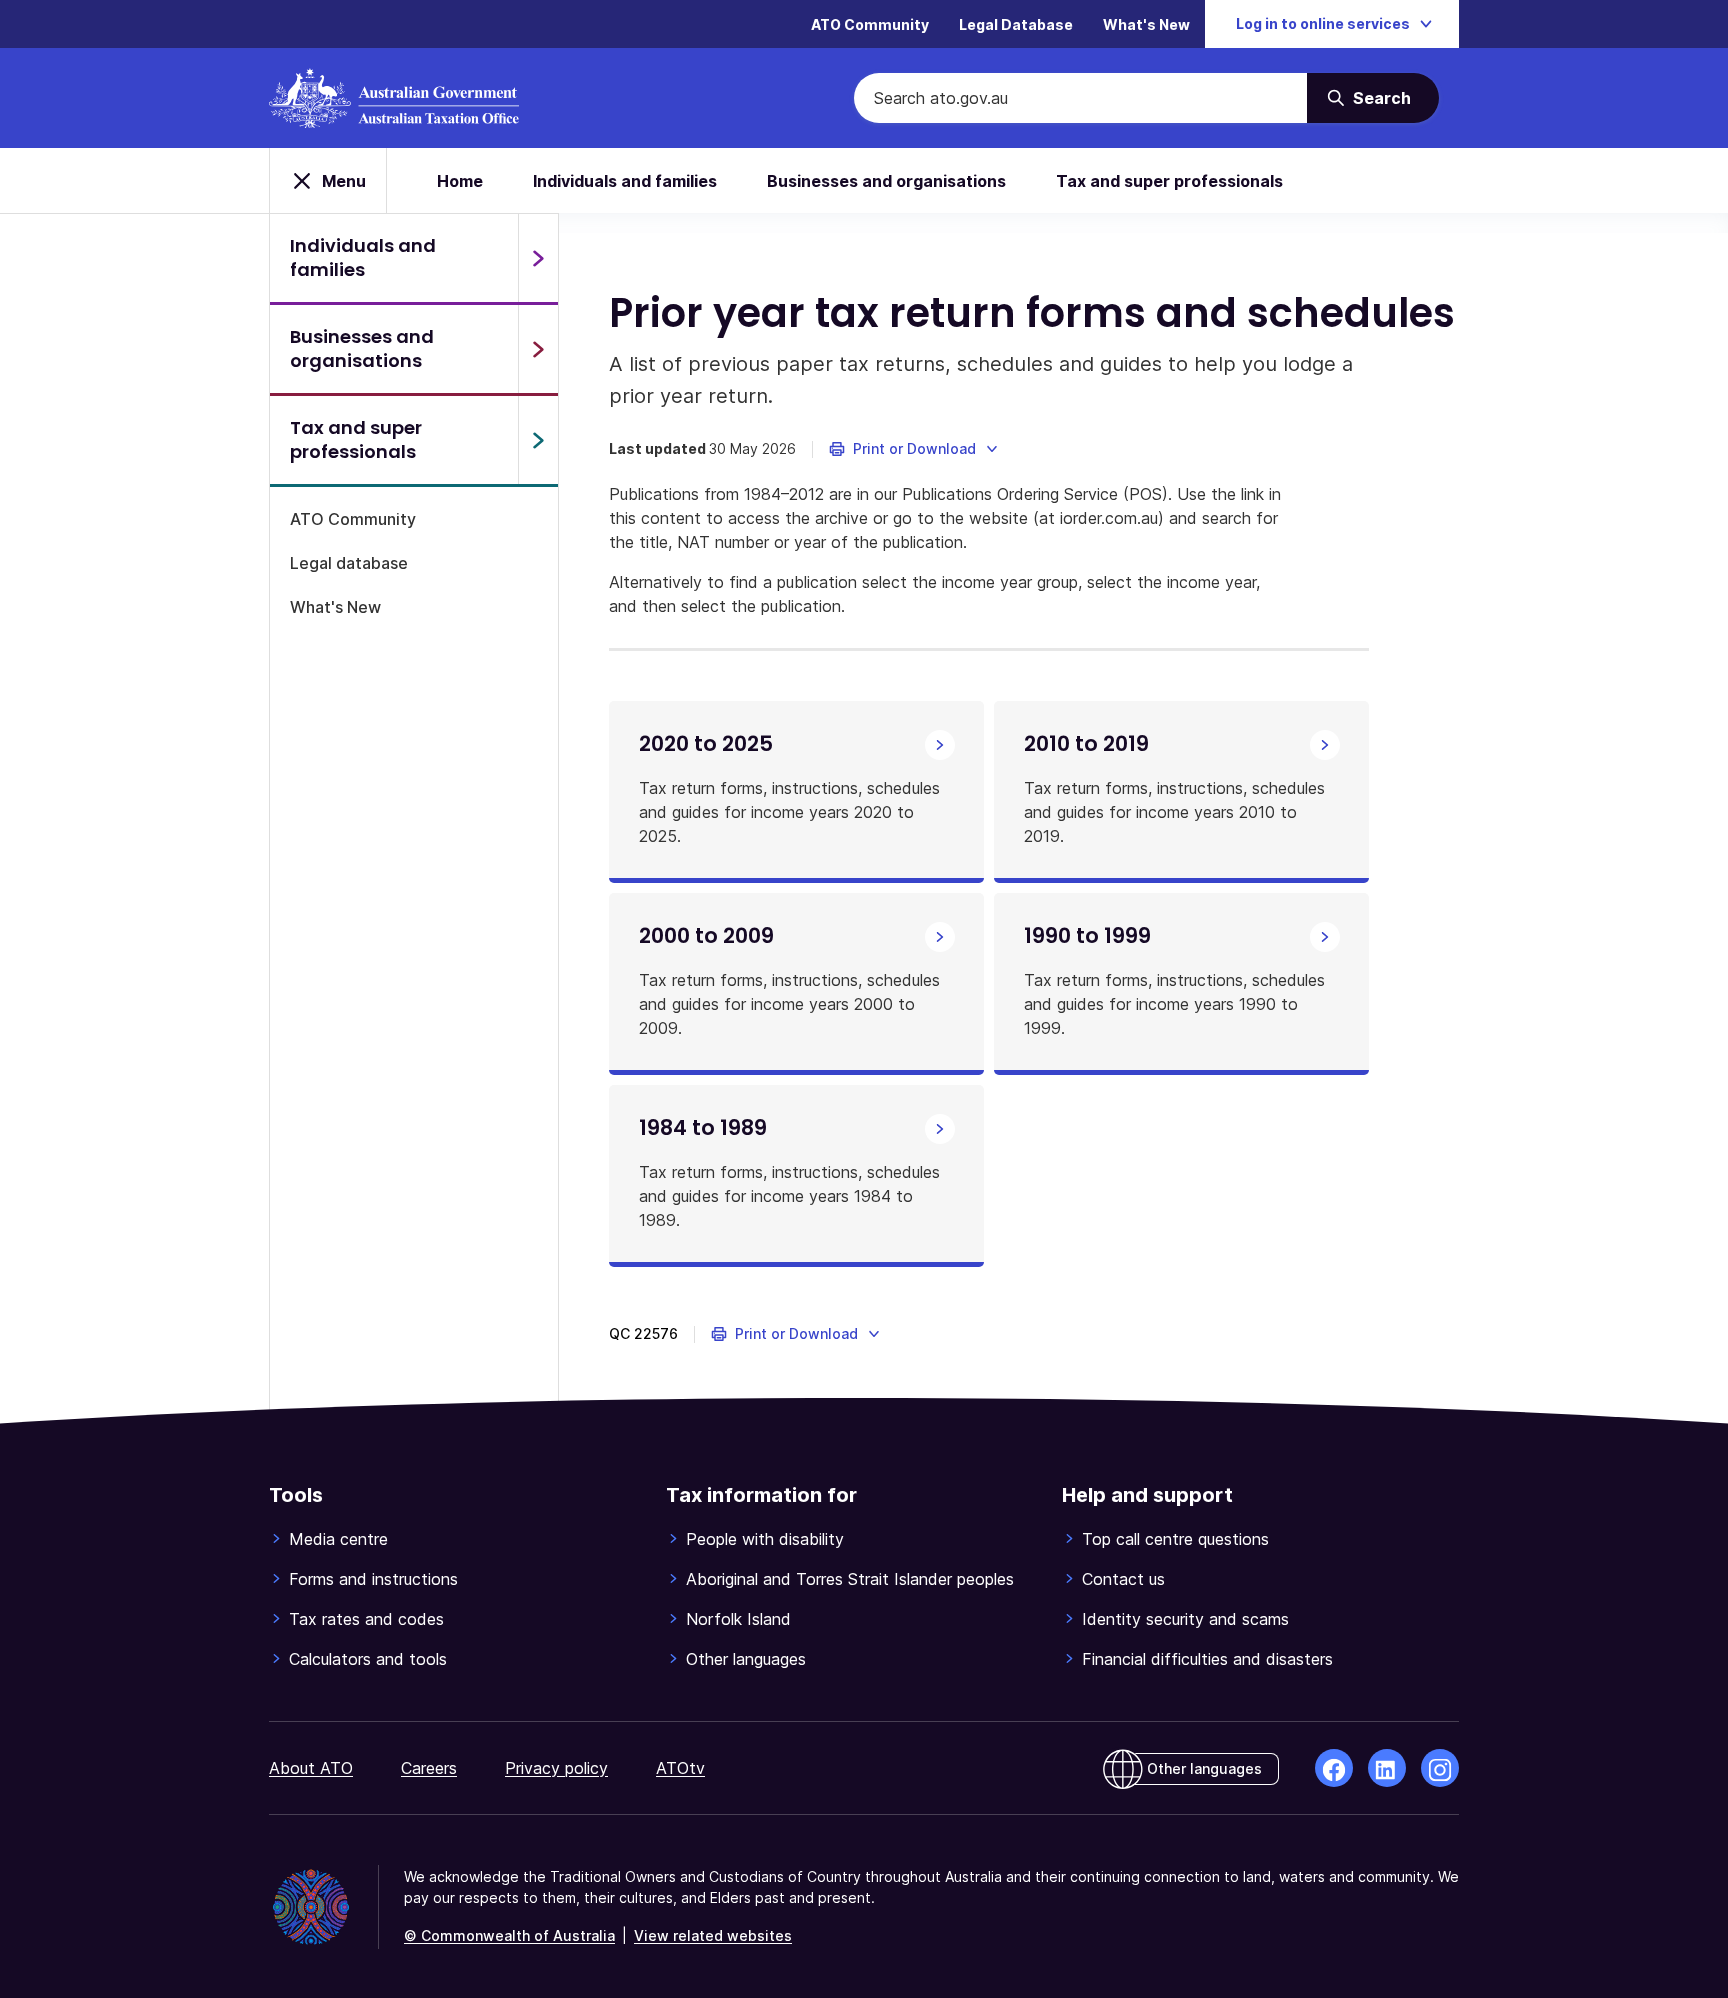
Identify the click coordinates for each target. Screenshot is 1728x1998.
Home (460, 181)
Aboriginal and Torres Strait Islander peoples (850, 1579)
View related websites (713, 1935)
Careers (429, 1768)
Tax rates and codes (366, 1619)
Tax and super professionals (1169, 181)
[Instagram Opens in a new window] (1440, 1768)
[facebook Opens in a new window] (1334, 1768)
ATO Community (870, 24)
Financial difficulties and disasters (1207, 1659)
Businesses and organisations (886, 181)
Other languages (746, 1659)
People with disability (765, 1539)
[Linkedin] (1387, 1768)
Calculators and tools (368, 1659)
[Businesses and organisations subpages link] (538, 349)
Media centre (338, 1539)
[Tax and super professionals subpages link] (538, 440)
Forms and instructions (373, 1579)
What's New (1146, 24)
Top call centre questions (1175, 1539)
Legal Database (1016, 24)
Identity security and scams (1185, 1619)
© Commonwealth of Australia (509, 1935)
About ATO (311, 1768)
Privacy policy (556, 1768)
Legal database (349, 563)
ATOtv (680, 1768)
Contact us (1123, 1579)
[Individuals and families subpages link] (538, 258)
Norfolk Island (738, 1619)
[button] (914, 449)
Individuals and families (625, 181)
